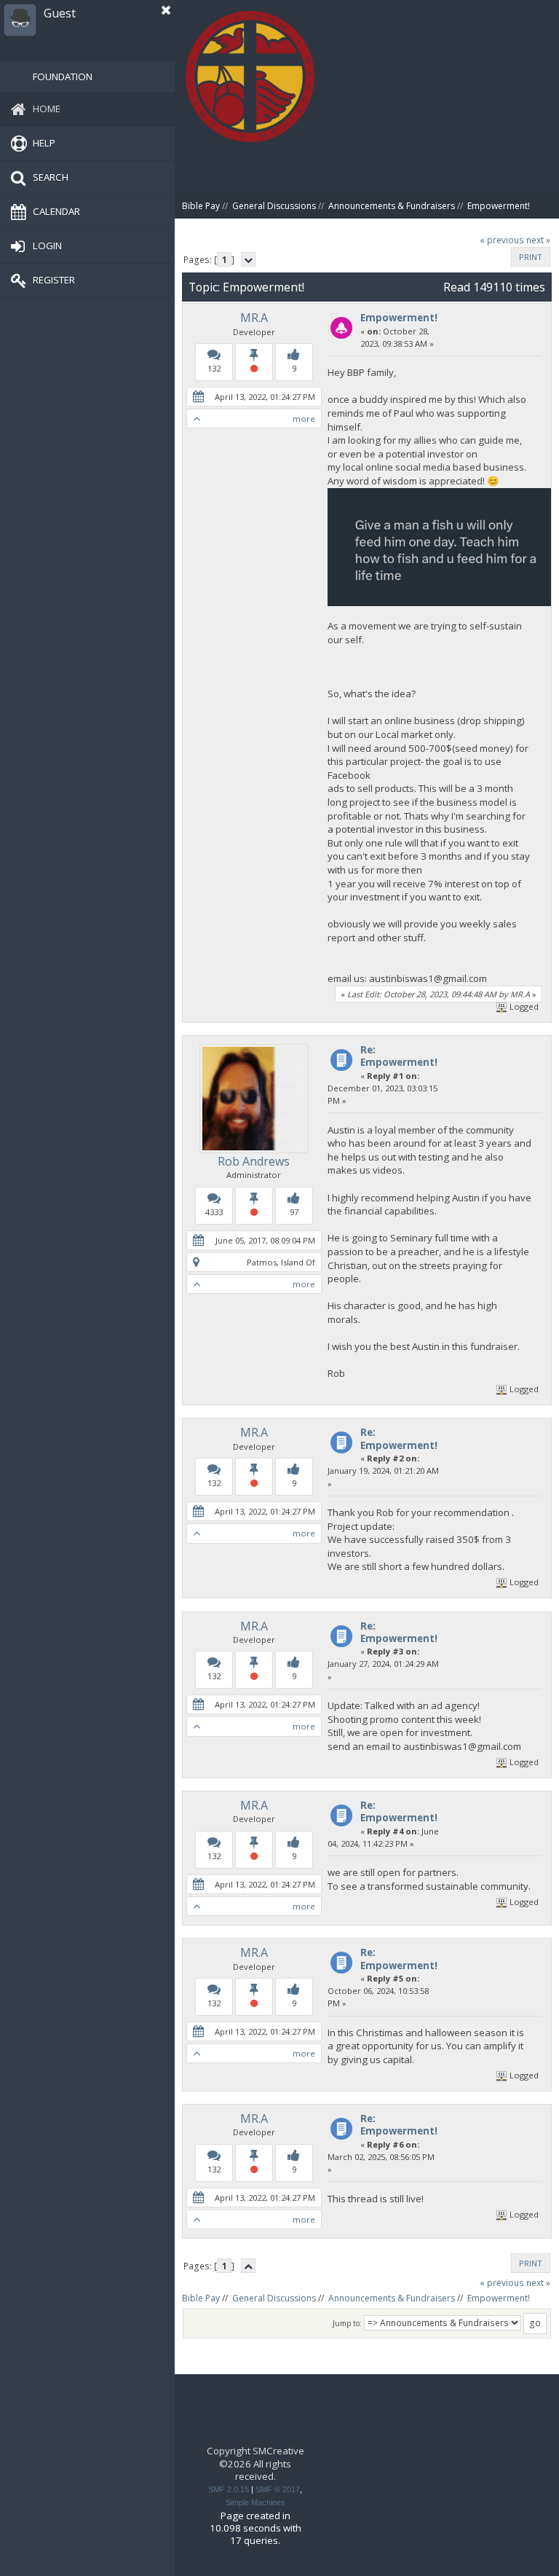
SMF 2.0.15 (229, 2489)
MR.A (254, 318)
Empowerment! (399, 318)
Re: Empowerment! (399, 1056)
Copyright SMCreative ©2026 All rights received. (255, 2463)
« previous (502, 240)
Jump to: (347, 2323)
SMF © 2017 (278, 2489)
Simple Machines (255, 2502)
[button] (166, 10)
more (304, 419)
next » (538, 240)
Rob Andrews (254, 1161)
